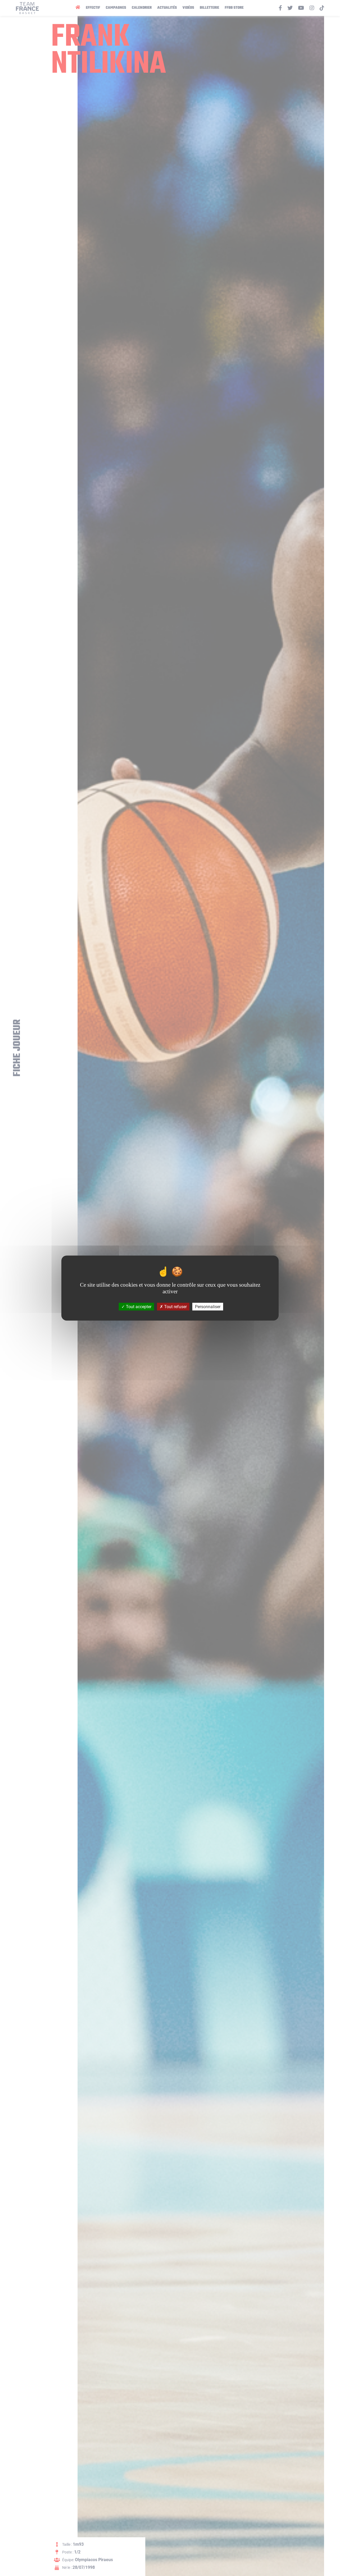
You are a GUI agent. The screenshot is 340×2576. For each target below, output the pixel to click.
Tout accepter (138, 1306)
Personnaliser (208, 1306)
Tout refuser (175, 1306)
